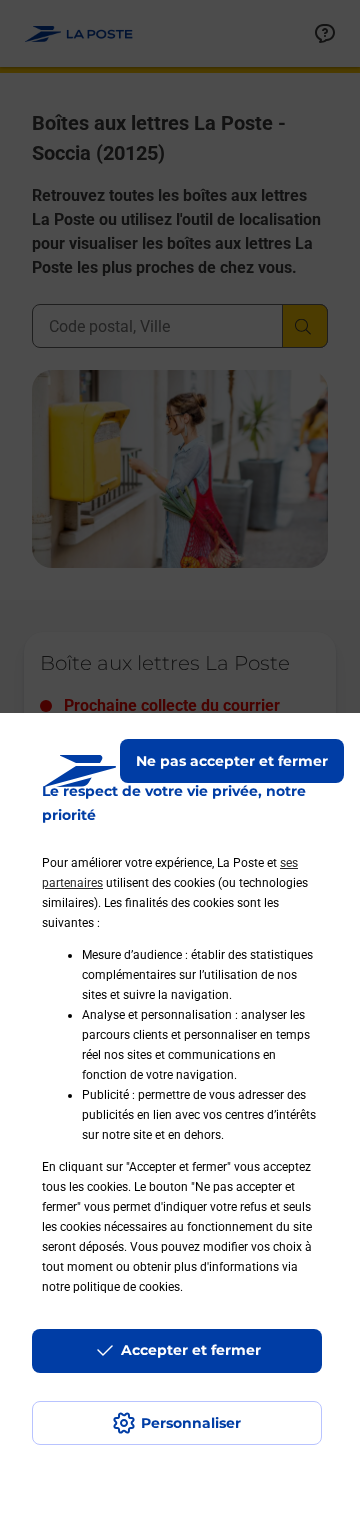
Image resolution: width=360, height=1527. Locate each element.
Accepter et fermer (191, 1350)
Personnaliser (191, 1423)
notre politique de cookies (111, 1287)
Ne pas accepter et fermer (232, 761)
